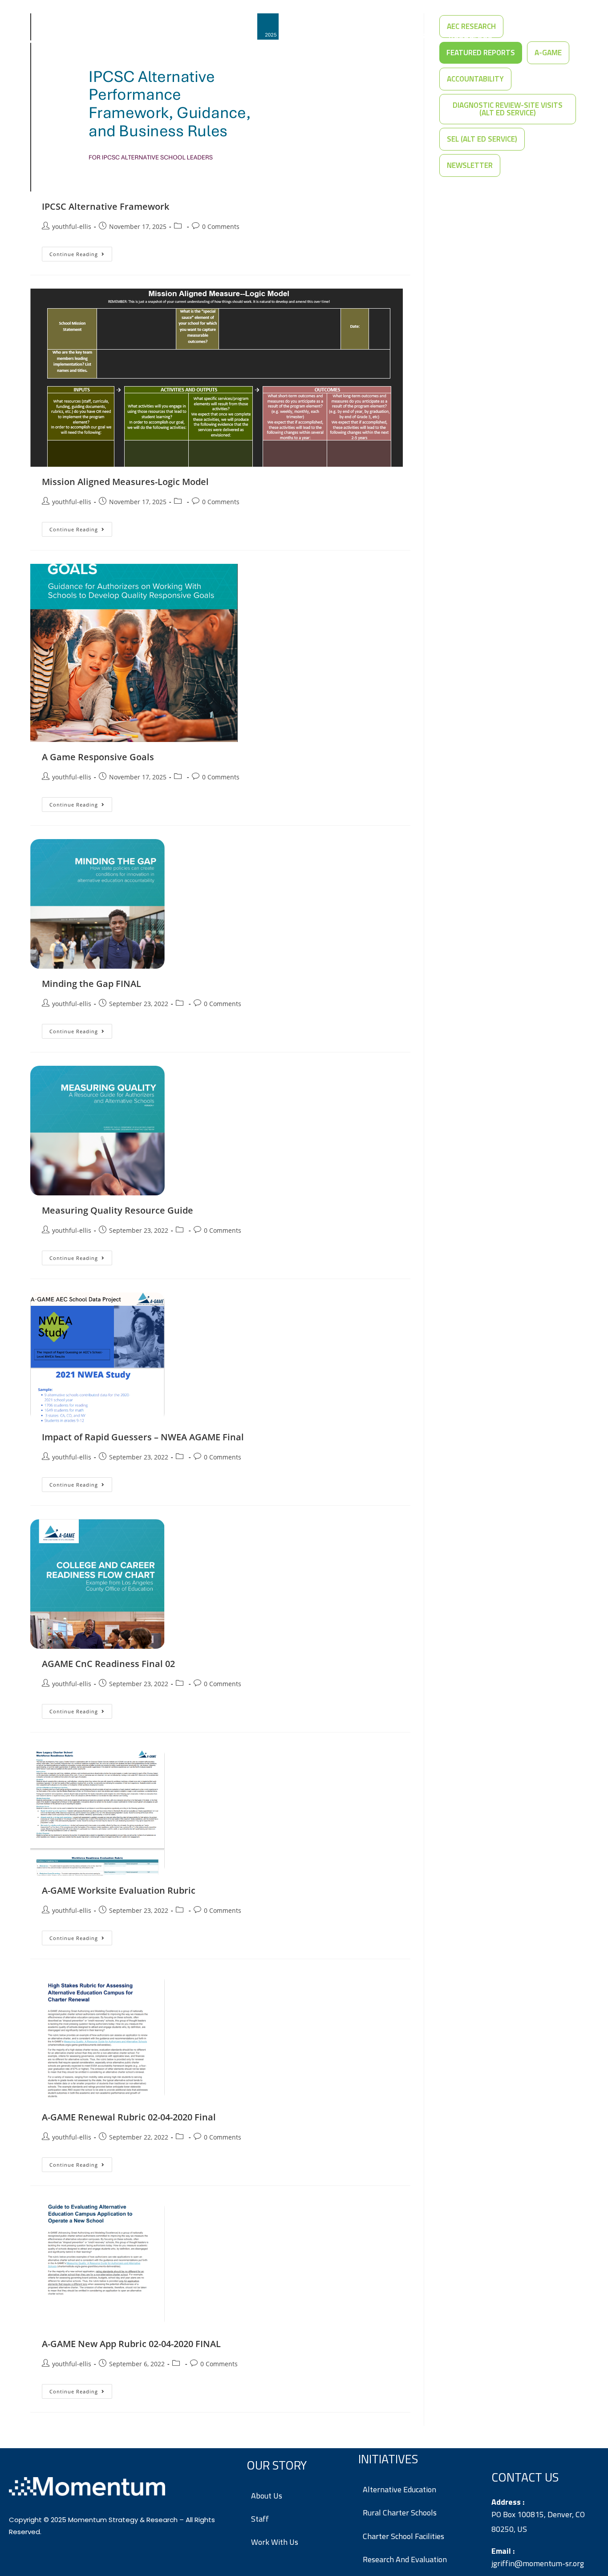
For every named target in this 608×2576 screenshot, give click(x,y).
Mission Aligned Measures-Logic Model (125, 482)
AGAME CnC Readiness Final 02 (108, 1664)
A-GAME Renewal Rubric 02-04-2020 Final (129, 2117)
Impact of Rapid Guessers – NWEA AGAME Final (143, 1437)
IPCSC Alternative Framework (105, 206)
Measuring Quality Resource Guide (118, 1210)
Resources (470, 35)
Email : (503, 2551)
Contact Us (540, 35)
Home (298, 35)
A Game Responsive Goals (98, 757)
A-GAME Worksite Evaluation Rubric (119, 1890)
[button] (475, 79)
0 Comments (221, 226)
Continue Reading (81, 252)
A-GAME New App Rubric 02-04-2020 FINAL (131, 2344)
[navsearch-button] (581, 36)
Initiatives (344, 35)
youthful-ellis (72, 226)
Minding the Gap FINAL (91, 984)
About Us (406, 35)
